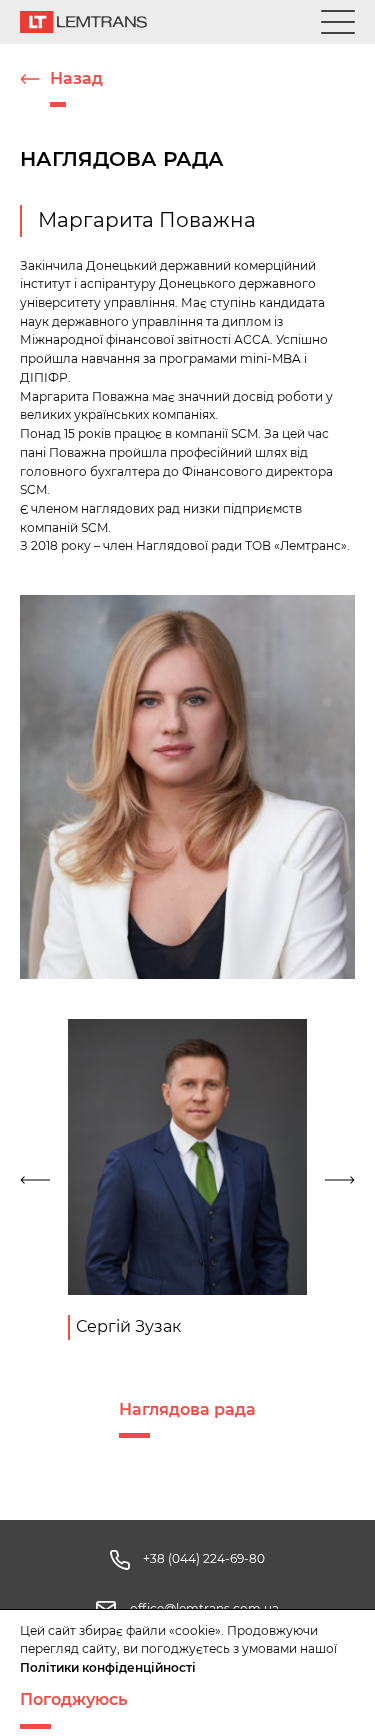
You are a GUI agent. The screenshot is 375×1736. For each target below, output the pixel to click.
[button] (38, 1180)
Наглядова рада (187, 1409)
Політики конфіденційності (108, 1667)
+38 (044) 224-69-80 (204, 1558)
